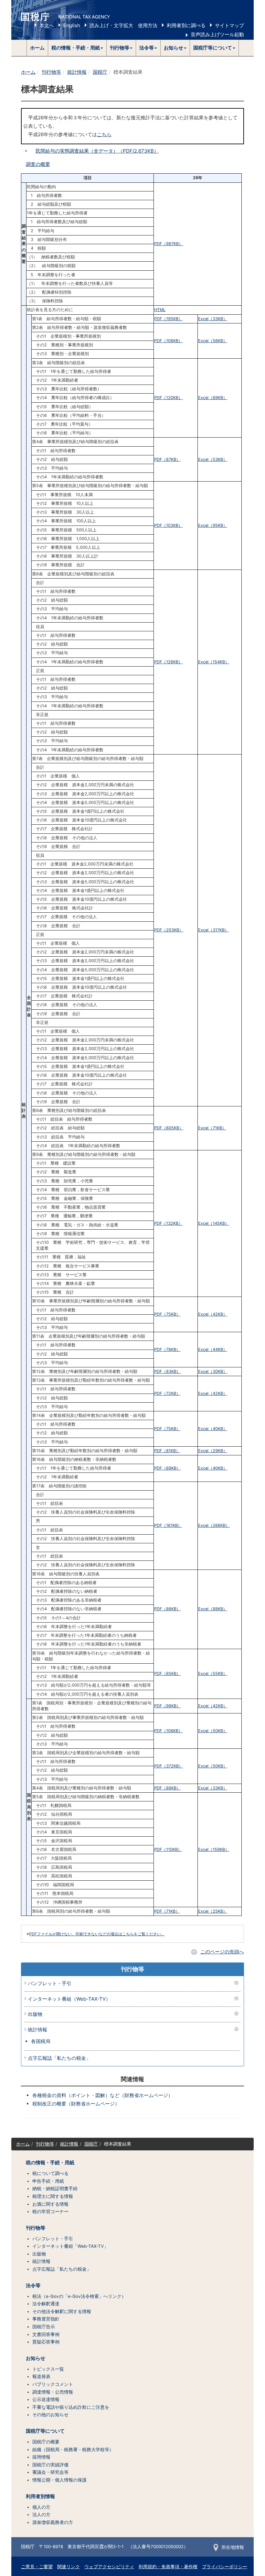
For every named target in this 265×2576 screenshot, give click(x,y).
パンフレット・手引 (50, 1984)
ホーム (37, 48)
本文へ (47, 25)
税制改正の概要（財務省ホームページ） (76, 2104)
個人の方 (41, 2507)
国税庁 (100, 72)
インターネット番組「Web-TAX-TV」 (70, 2246)
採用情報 (41, 2457)
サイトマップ (229, 25)
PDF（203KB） (169, 930)
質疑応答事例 (46, 2342)
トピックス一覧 (48, 2369)
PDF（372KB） (169, 1766)
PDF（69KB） (167, 1468)
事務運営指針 (46, 2319)
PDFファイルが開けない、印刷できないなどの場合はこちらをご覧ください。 (97, 1934)
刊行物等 (51, 72)
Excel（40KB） (213, 1429)
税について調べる (50, 2173)
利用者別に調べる (186, 25)
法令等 (33, 2286)
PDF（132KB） (168, 1223)
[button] (77, 48)
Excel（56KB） (213, 341)
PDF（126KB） (168, 662)
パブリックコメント (53, 2384)
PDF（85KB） (167, 1674)
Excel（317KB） (213, 930)
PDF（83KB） (167, 1371)
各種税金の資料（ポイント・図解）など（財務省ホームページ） (103, 2095)
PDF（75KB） (167, 1314)
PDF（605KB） (169, 1128)
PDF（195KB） (168, 319)
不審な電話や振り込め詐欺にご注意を (71, 2407)
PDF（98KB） (167, 1706)
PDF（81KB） (167, 1451)
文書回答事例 (46, 2334)
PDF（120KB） (168, 398)
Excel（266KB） (214, 1525)
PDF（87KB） (167, 459)
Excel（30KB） (213, 1371)
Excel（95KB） (213, 525)
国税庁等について (45, 2431)
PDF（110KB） (168, 1849)
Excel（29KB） (213, 1451)
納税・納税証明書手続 (55, 2189)
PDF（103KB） (168, 525)
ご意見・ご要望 (37, 2567)
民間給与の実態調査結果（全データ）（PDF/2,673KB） (97, 151)
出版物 (35, 2014)
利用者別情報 (40, 2496)
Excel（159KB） (214, 1849)
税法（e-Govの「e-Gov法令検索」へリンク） (79, 2296)
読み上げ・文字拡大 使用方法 (123, 25)
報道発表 (41, 2376)
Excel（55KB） (213, 1674)
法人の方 (41, 2515)
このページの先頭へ (222, 1952)
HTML (160, 310)
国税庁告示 (44, 2327)
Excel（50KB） (213, 1731)
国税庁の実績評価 (50, 2465)
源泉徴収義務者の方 (53, 2522)
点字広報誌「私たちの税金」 (59, 2058)
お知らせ (36, 2358)
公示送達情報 (46, 2399)
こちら (104, 134)
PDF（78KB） (167, 1349)
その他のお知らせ (50, 2415)
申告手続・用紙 (48, 2181)
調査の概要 (38, 164)
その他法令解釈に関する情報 (62, 2311)
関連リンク (69, 2567)
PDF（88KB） (167, 1788)
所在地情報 (233, 2547)
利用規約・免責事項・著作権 (168, 2567)
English (72, 25)
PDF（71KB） (167, 1911)
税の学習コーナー (50, 2212)
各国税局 (41, 2041)
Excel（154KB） (214, 662)
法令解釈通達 (46, 2304)
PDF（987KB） (169, 244)
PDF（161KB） (168, 1525)
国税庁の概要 (46, 2442)
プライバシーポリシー (225, 2567)
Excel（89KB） (213, 398)
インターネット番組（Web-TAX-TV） (69, 1999)
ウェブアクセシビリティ (109, 2567)
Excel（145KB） (214, 1223)
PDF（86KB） (167, 1609)
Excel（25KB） (213, 1911)
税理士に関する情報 (53, 2196)
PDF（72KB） (167, 1393)
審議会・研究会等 (50, 2472)
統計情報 (77, 72)
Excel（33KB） (213, 319)
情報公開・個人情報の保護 (59, 2480)
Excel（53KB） (213, 459)
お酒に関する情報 (50, 2204)
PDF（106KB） (168, 341)
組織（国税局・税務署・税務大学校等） (73, 2450)
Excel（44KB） (213, 1349)
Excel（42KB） (213, 1314)
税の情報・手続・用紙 (50, 2163)
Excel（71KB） (212, 1128)
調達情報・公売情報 (53, 2392)
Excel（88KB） (213, 1609)
